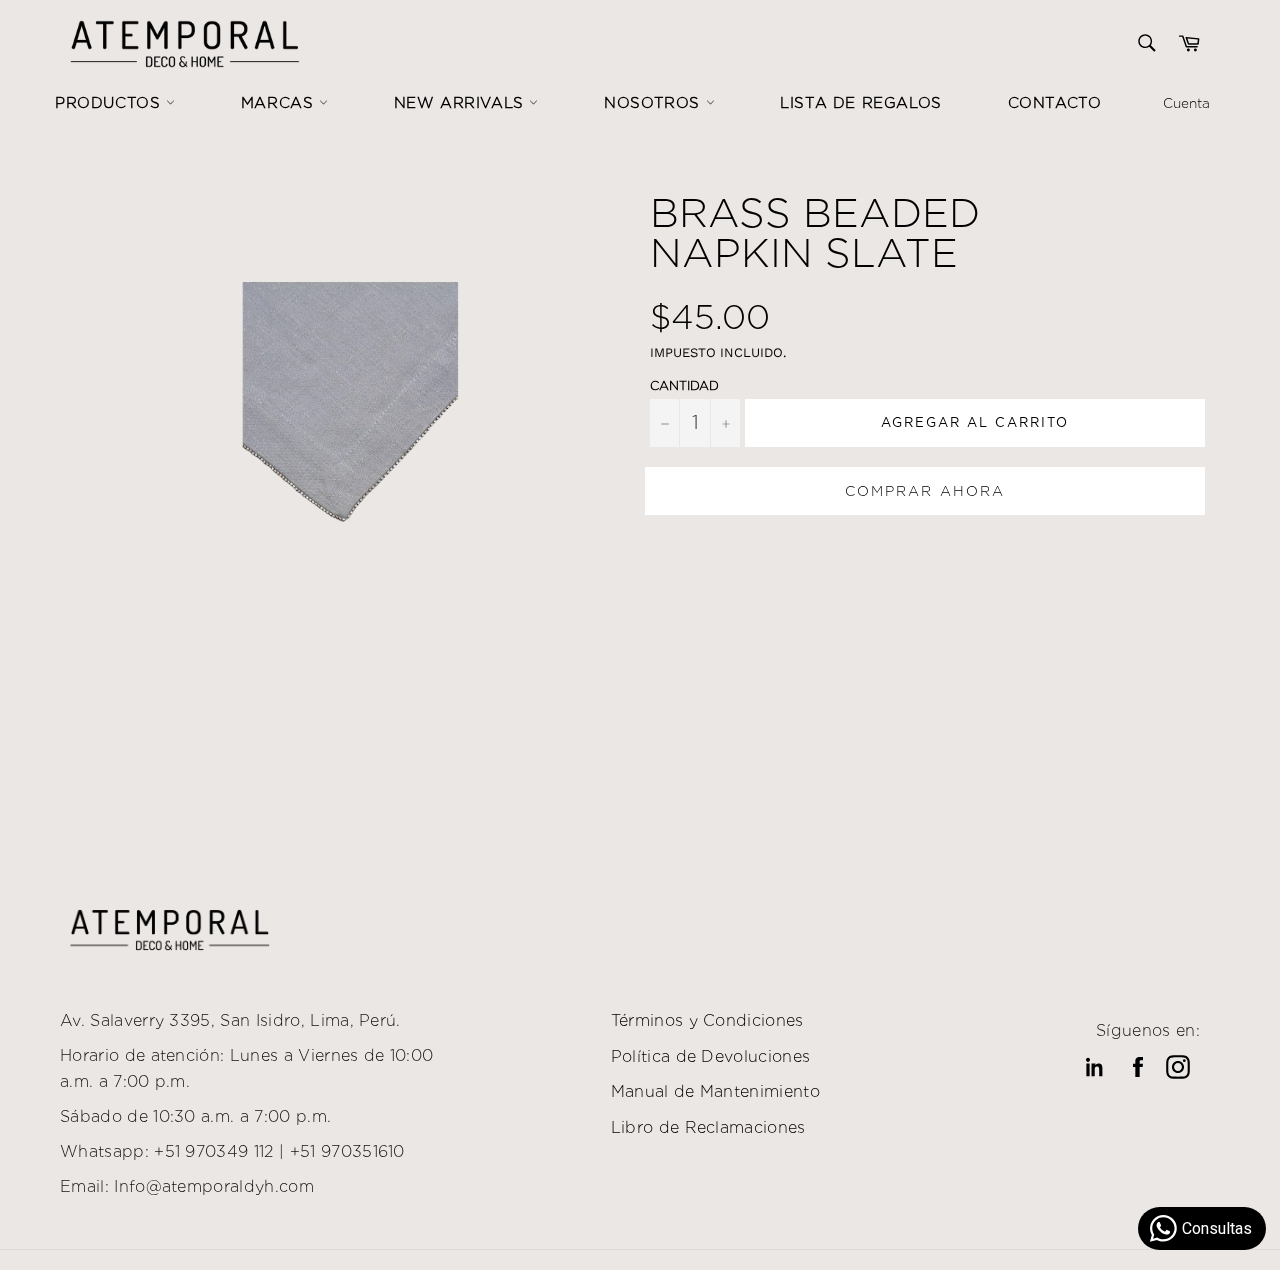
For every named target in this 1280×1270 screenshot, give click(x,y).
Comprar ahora (925, 491)
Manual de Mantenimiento (715, 1091)
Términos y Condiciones (707, 1020)
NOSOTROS (654, 103)
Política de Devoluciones (711, 1056)
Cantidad (684, 385)
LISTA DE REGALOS (861, 103)
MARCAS (280, 103)
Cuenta (1186, 103)
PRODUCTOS (110, 103)
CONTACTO (1055, 103)
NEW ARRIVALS (462, 103)
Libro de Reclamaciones (708, 1127)
